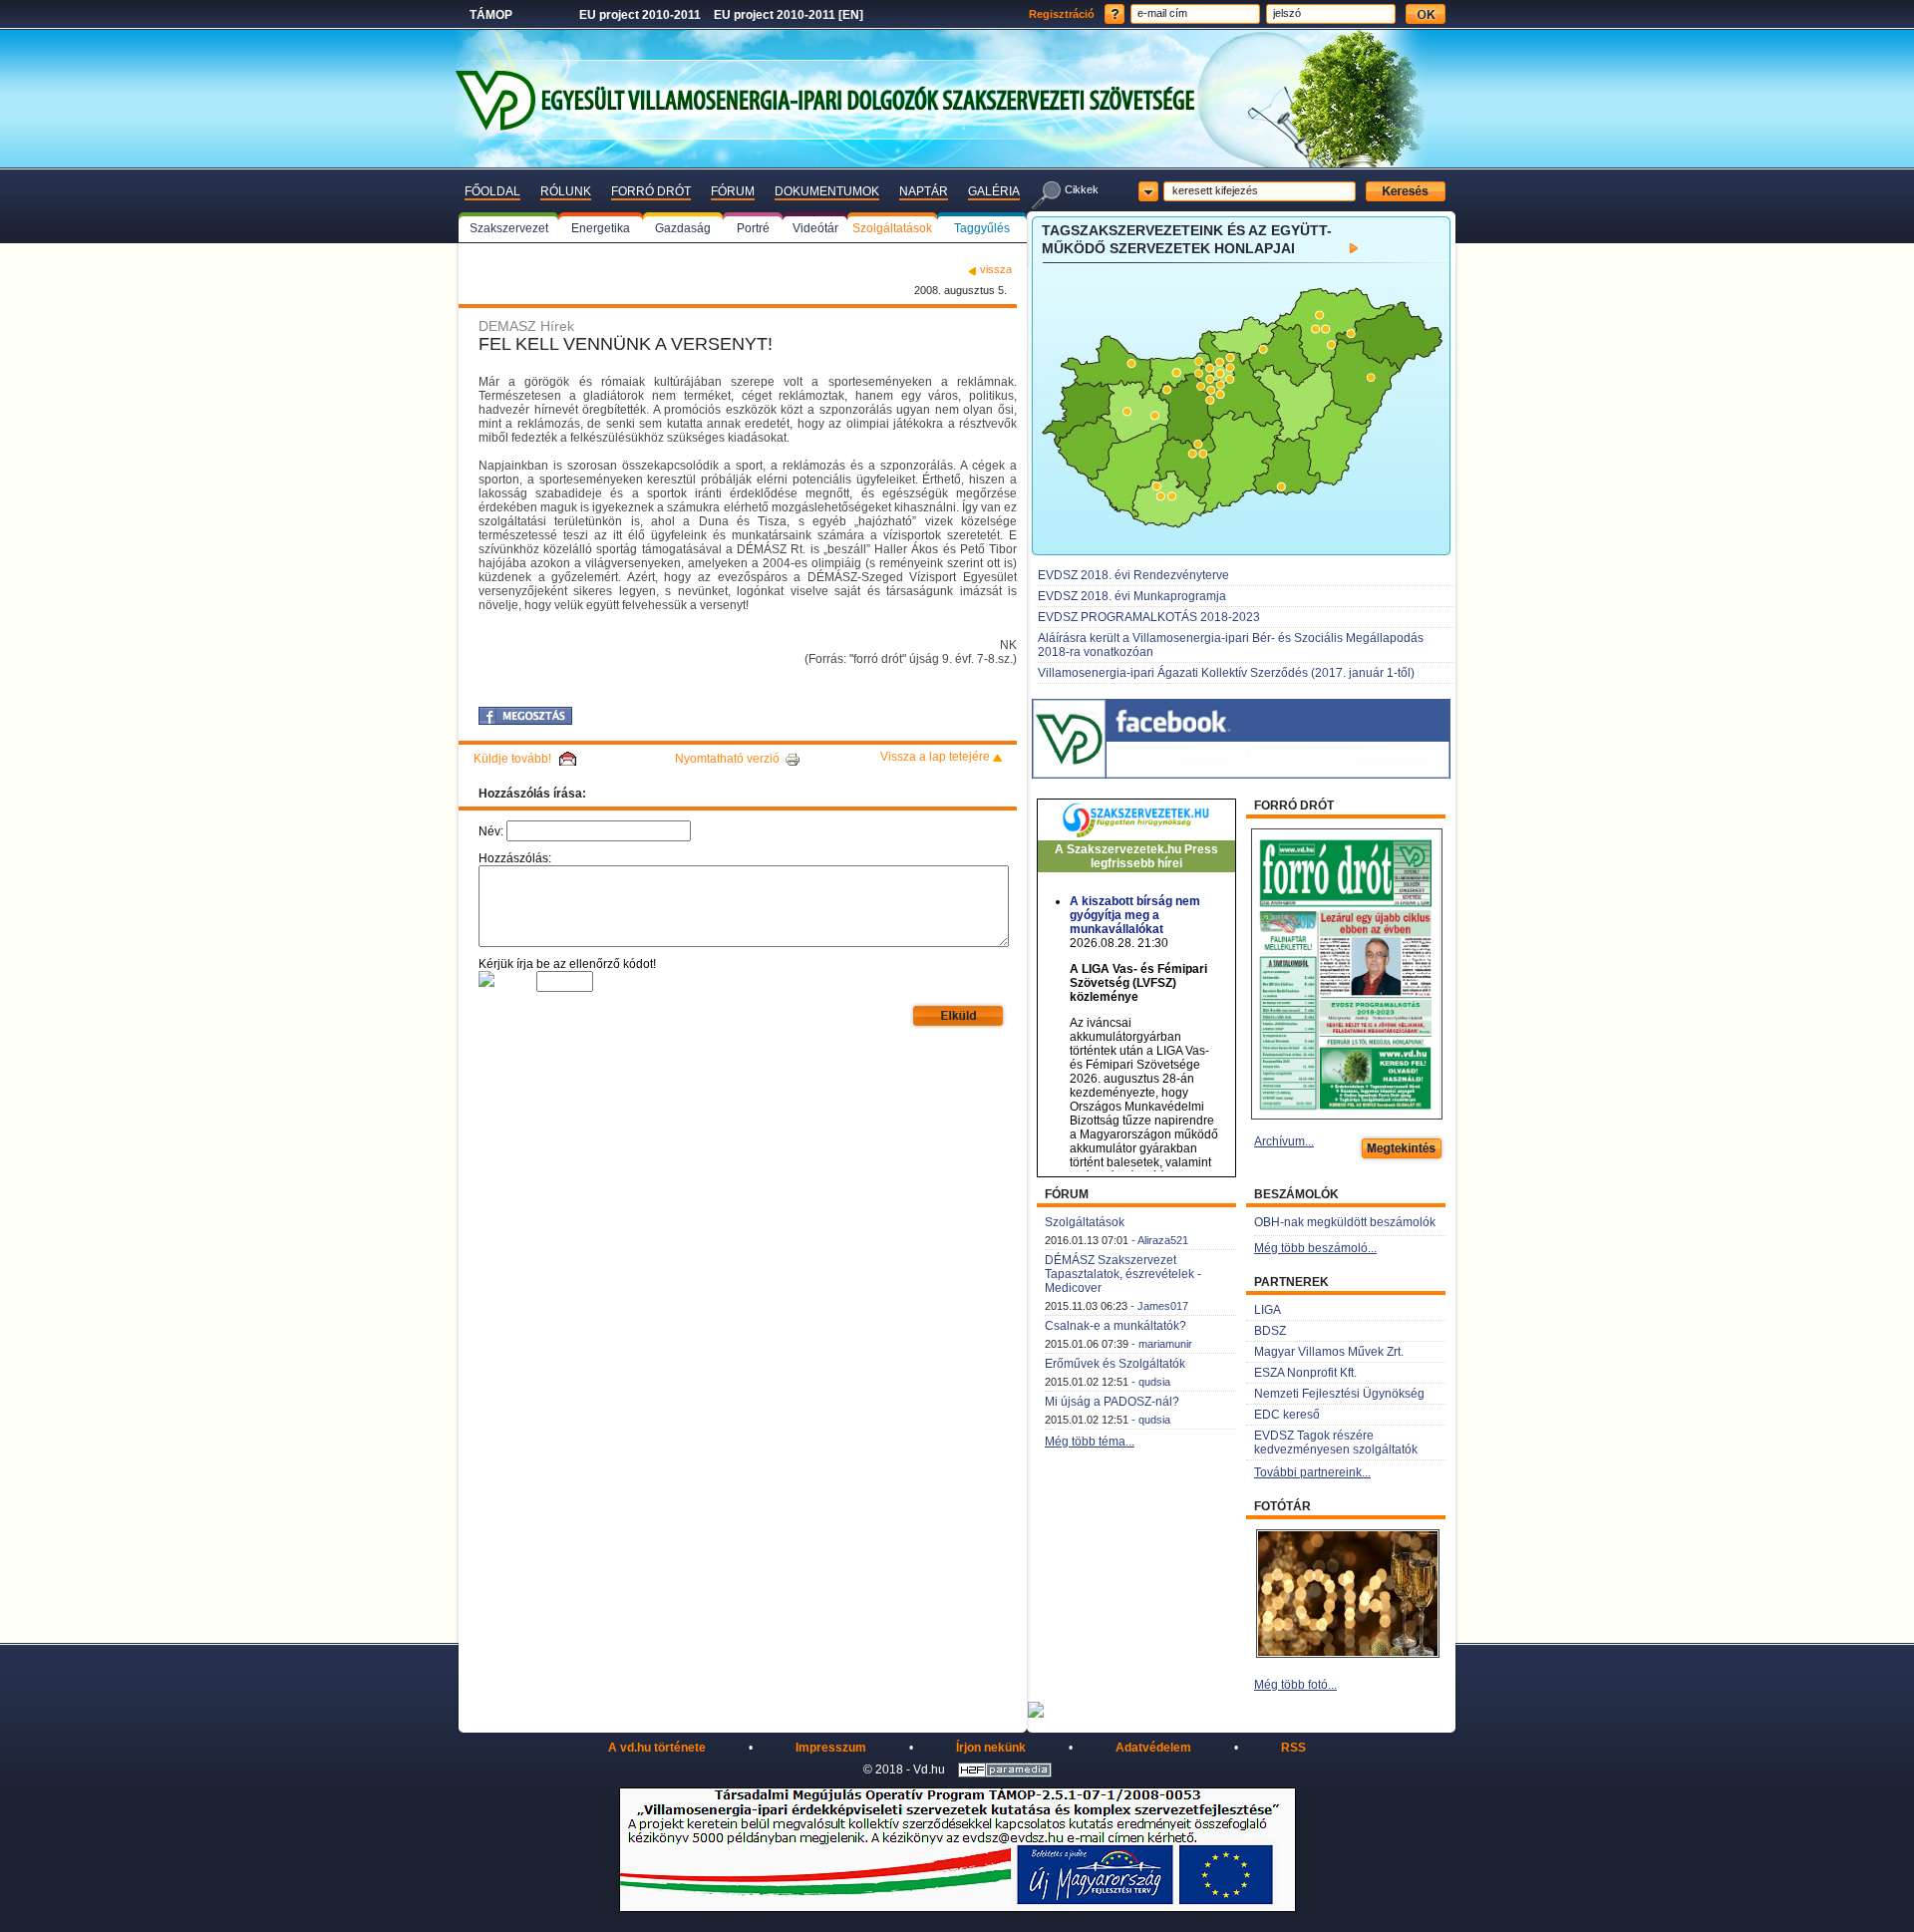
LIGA (1268, 1310)
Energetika (601, 228)
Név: (491, 831)
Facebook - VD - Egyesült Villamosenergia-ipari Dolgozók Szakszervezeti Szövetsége (1277, 721)
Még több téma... (1090, 1442)
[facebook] (525, 716)
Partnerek (1291, 1282)
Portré (753, 228)
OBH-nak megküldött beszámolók (1345, 1222)
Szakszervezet (509, 228)
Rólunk (566, 191)
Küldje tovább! (512, 759)
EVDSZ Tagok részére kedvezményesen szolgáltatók (1336, 1443)
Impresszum (831, 1748)
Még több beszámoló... (1315, 1248)
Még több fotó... (1295, 1685)
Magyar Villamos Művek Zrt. (1329, 1352)
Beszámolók (1296, 1194)
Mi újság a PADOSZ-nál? (1112, 1402)
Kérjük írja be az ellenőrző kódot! (567, 964)
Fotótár (1282, 1506)
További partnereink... (1312, 1472)
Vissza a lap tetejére (935, 757)
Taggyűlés (982, 228)
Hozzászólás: (515, 858)
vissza (996, 269)
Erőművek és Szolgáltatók (1115, 1364)
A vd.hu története (657, 1748)
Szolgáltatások (1085, 1222)
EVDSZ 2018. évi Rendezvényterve (1133, 575)
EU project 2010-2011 (640, 15)
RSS (1293, 1748)
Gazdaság (683, 228)
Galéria (994, 191)
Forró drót (651, 191)
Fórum (733, 191)
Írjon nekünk (991, 1748)
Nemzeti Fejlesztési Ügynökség (1339, 1394)
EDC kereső (1287, 1415)
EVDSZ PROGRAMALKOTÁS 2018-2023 (1149, 617)
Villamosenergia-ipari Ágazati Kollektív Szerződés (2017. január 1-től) (1226, 673)
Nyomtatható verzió (727, 759)
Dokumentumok (827, 191)
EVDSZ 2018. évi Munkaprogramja (1132, 596)
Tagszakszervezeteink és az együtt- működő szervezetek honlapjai (1187, 239)
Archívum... (1284, 1141)
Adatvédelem (1153, 1748)
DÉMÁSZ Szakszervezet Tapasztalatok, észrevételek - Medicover (1123, 1274)
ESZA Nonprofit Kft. (1305, 1373)
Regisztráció (1062, 14)
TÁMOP (491, 15)
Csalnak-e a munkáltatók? (1116, 1326)
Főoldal (492, 191)
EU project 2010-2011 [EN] (789, 15)
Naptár (924, 191)
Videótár (815, 228)
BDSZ (1270, 1331)
